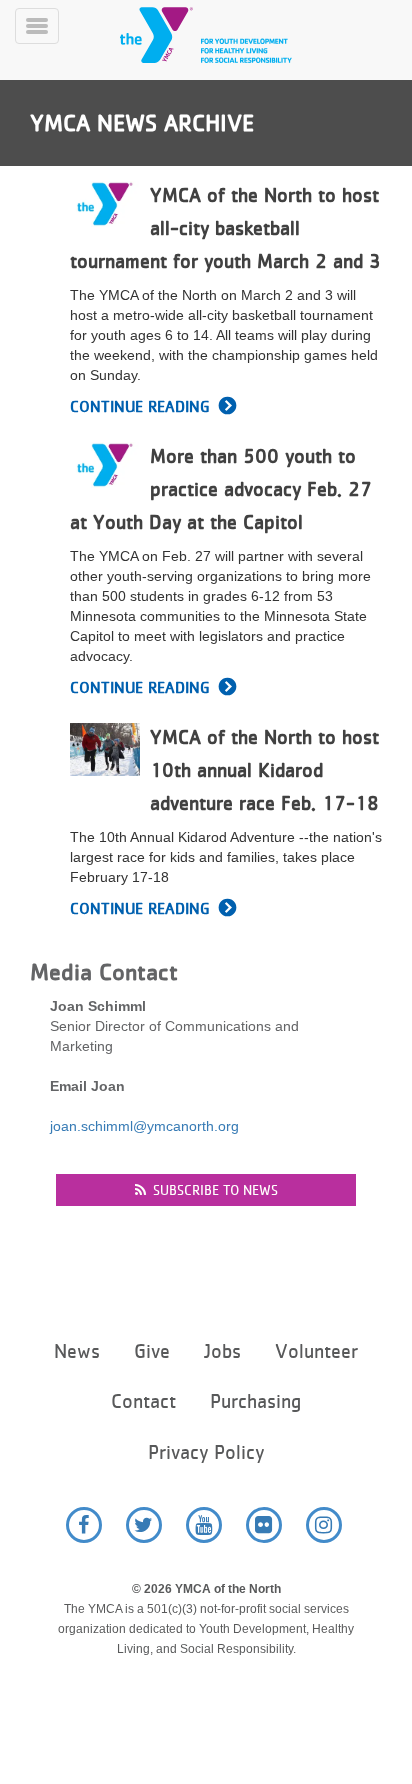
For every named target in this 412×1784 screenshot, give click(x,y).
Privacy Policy (206, 1452)
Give (152, 1351)
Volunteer (316, 1351)
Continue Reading (139, 406)
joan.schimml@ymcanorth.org (144, 1126)
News (77, 1351)
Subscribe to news (215, 1190)
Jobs (222, 1351)
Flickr (264, 1525)
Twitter (144, 1525)
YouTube (204, 1525)
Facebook (84, 1525)
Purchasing (255, 1401)
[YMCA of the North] (230, 35)
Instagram (324, 1525)
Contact (143, 1401)
